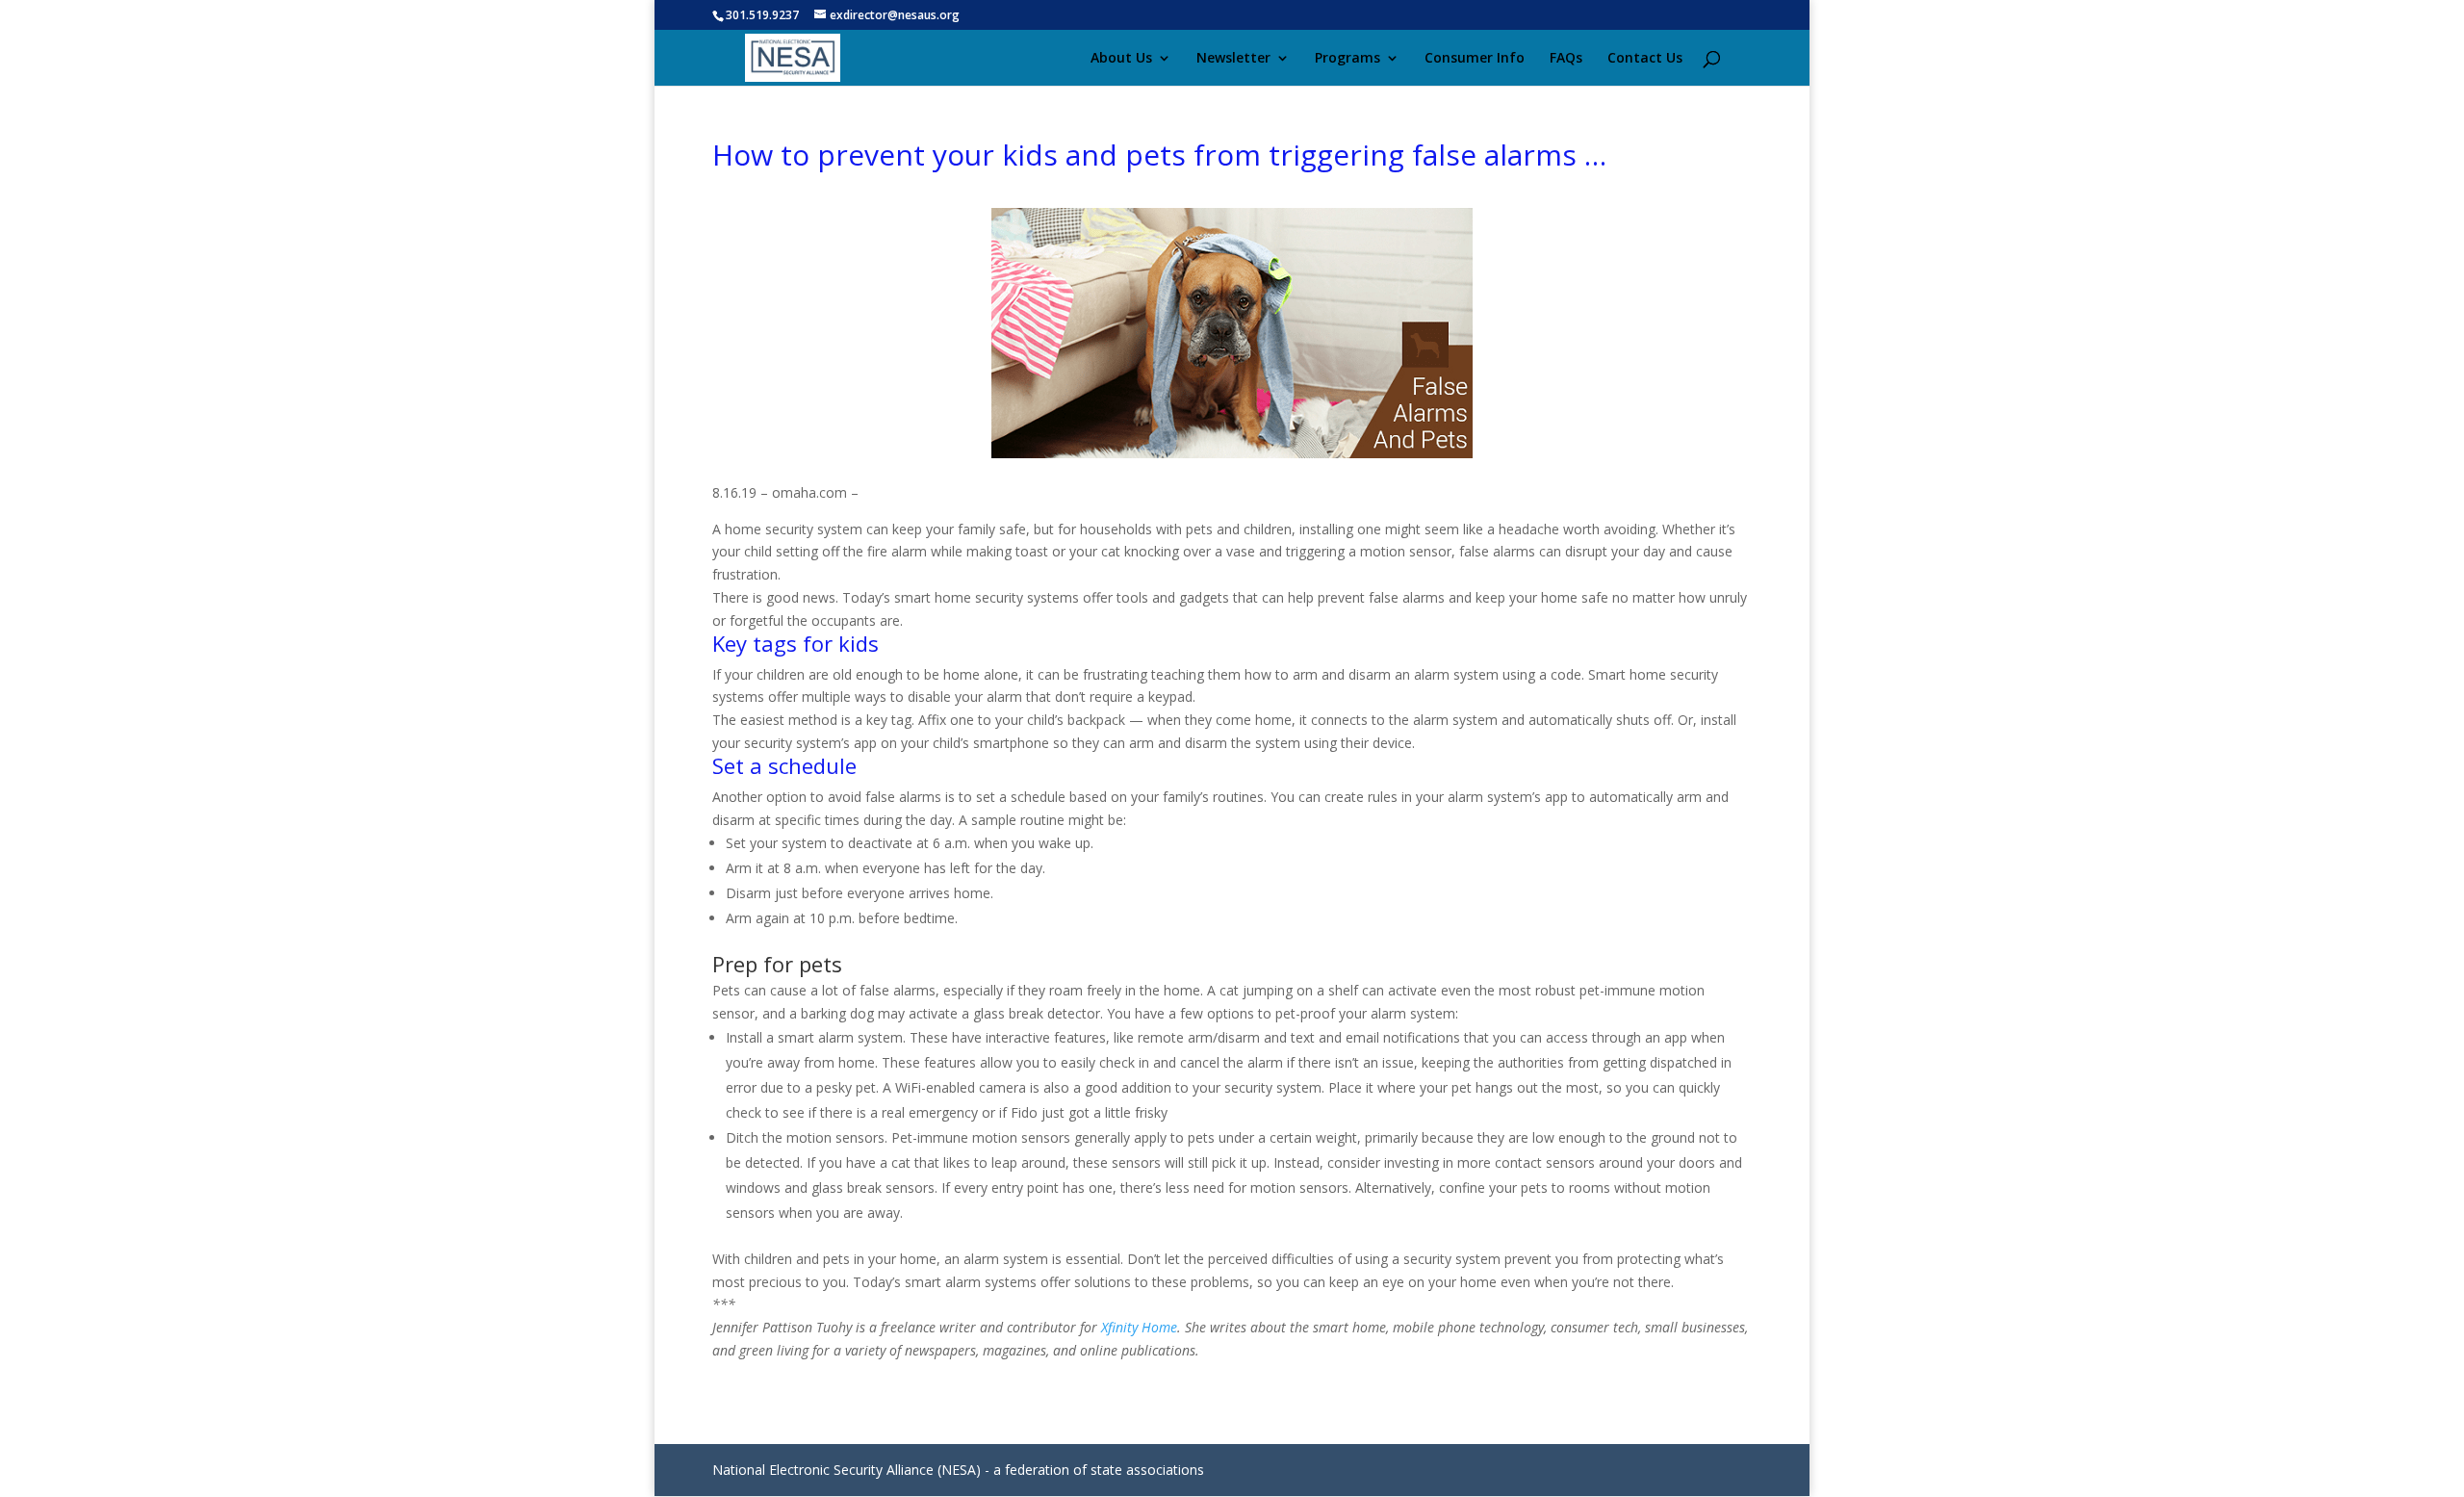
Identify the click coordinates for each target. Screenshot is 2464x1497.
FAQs (1566, 59)
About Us (1121, 59)
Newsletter (1233, 59)
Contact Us (1645, 59)
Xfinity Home (1139, 1327)
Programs (1347, 59)
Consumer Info (1475, 59)
